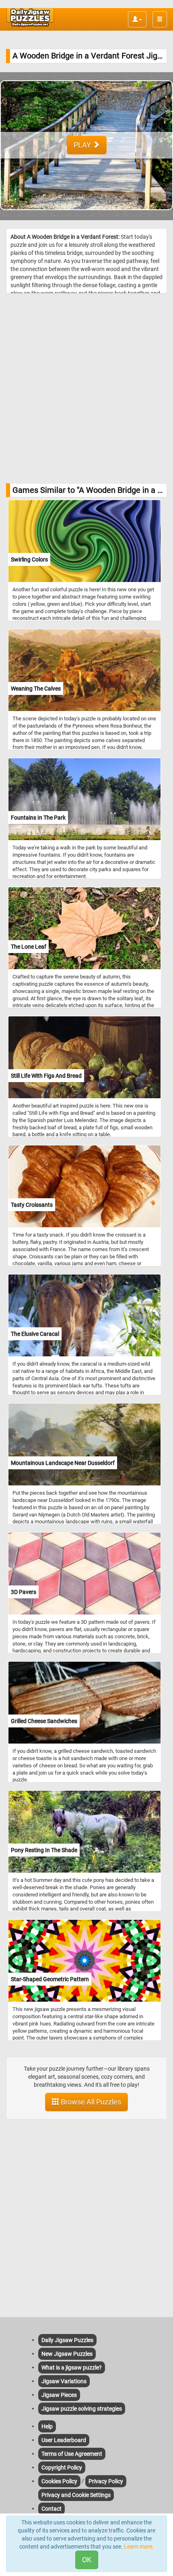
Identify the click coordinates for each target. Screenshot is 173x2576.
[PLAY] (86, 216)
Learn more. (139, 2547)
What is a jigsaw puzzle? (72, 2367)
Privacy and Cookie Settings (76, 2495)
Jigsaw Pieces (59, 2395)
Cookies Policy (59, 2481)
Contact (51, 2509)
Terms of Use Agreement (72, 2454)
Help (47, 2426)
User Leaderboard (64, 2440)
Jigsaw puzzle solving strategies (82, 2409)
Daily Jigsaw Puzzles (67, 2340)
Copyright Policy (62, 2468)
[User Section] (137, 19)
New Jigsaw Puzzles (67, 2354)
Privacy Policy (106, 2481)
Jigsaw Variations (64, 2381)
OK (87, 2560)
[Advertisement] (86, 388)
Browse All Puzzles (90, 2102)
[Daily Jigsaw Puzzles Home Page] (30, 17)
